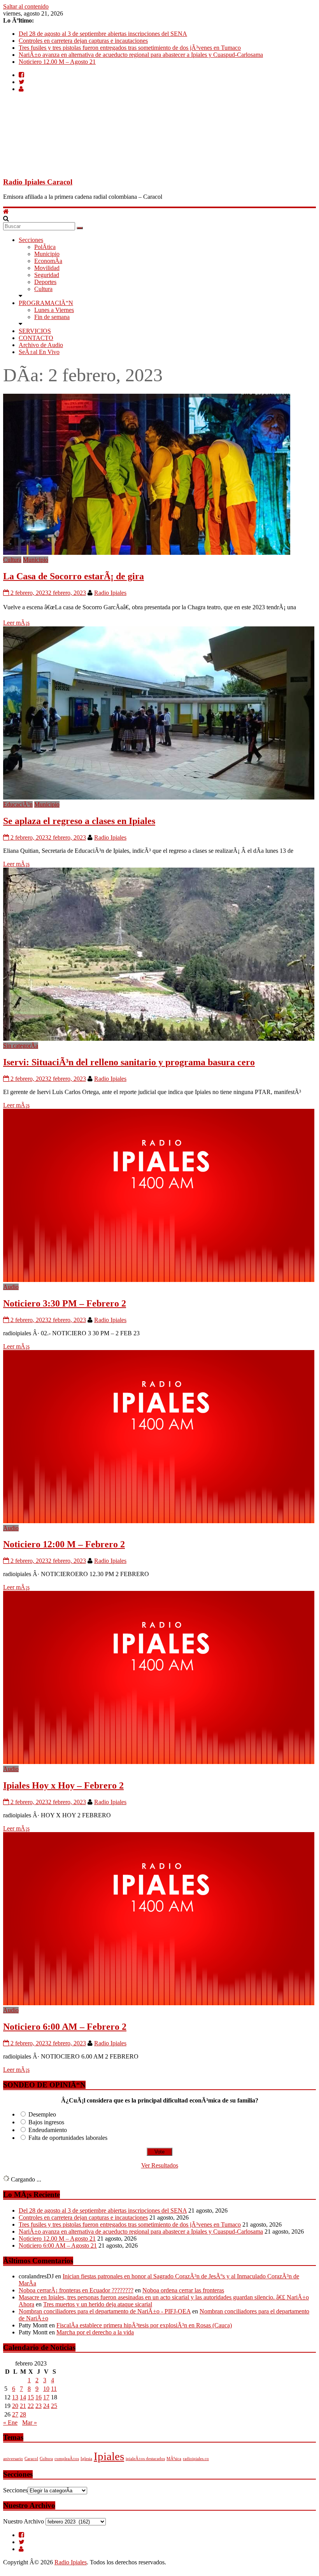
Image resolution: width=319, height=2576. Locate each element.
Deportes (45, 282)
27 (15, 2414)
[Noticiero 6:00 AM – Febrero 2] (159, 2003)
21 (23, 2406)
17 (46, 2397)
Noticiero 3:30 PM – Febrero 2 (65, 1303)
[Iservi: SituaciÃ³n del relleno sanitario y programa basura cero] (159, 1039)
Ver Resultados (160, 2165)
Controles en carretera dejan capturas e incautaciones (83, 41)
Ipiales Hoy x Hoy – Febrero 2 (63, 1785)
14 (23, 2397)
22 (31, 2406)
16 (39, 2397)
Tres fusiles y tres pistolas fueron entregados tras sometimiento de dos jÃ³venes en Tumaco (130, 48)
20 (15, 2406)
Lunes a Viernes (54, 310)
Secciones (31, 240)
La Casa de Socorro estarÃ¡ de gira (74, 576)
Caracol (31, 2459)
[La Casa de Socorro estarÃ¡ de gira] (147, 553)
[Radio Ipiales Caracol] (6, 211)
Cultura (43, 289)
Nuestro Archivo (24, 2521)
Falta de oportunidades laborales (68, 2138)
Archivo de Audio (41, 345)
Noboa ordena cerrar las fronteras (183, 2290)
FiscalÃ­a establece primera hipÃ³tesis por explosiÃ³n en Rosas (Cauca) (144, 2325)
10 (46, 2389)
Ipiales (109, 2456)
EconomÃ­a (48, 261)
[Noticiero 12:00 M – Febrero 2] (159, 1521)
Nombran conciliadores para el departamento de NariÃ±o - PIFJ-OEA (105, 2311)
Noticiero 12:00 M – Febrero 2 (64, 1544)
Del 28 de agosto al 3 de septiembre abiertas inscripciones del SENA (103, 34)
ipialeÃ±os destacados (145, 2459)
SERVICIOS (35, 331)
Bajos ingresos (46, 2122)
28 (23, 2414)
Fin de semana (52, 317)
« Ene (10, 2423)
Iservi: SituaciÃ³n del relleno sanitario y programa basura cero (129, 1062)
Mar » (30, 2423)
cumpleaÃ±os (67, 2459)
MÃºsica (174, 2459)
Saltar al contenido (26, 6)
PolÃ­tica (45, 247)
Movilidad (47, 268)
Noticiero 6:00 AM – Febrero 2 (65, 2027)
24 (46, 2406)
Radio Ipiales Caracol (38, 182)
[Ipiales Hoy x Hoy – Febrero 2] (159, 1762)
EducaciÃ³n (18, 804)
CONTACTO (36, 338)
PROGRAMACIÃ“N (46, 303)
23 (39, 2406)
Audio (11, 1287)
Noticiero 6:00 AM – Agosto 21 (58, 2245)
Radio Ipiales (110, 593)
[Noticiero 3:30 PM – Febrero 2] (159, 1280)
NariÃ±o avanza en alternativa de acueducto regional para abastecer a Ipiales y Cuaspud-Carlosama (141, 55)
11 (54, 2389)
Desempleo (42, 2114)
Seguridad (47, 275)
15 (31, 2397)
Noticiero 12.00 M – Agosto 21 (57, 62)
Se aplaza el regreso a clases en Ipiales (79, 821)
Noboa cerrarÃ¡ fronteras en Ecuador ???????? (76, 2290)
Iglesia (86, 2459)
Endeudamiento (48, 2130)
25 (54, 2406)
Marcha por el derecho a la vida (95, 2332)
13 (15, 2397)
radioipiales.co (196, 2459)
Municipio (47, 254)
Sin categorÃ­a (21, 1046)
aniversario (13, 2459)
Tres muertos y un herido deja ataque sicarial (98, 2304)
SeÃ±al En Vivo (39, 352)
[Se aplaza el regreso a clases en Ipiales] (159, 797)
